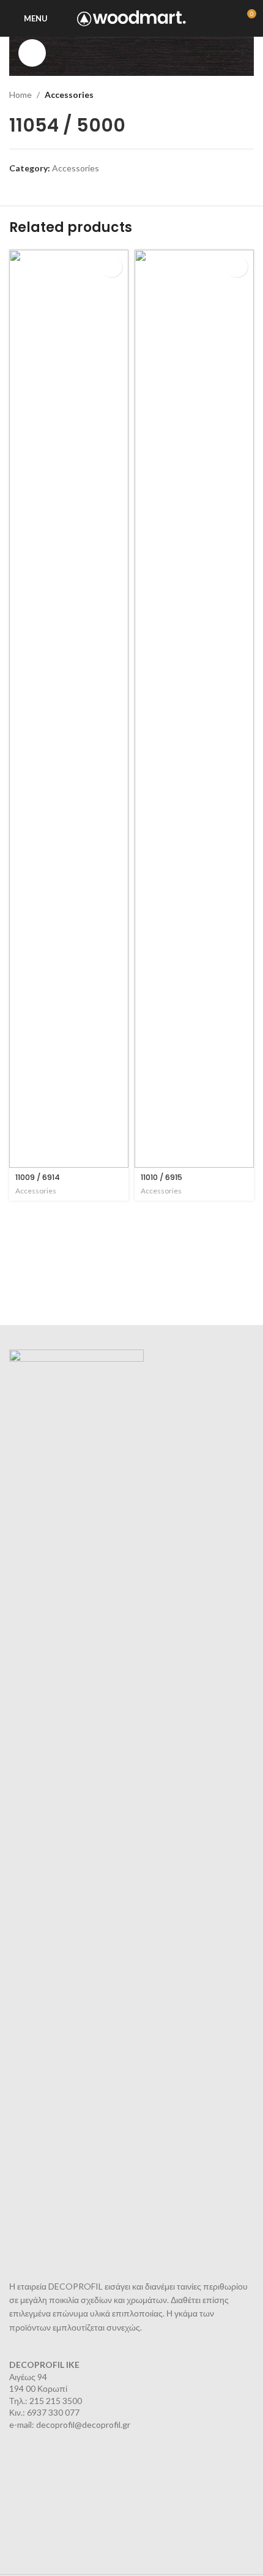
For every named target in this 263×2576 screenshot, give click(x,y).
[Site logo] (132, 17)
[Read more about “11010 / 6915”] (237, 267)
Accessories (69, 95)
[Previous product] (223, 95)
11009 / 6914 (38, 1177)
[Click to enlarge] (32, 53)
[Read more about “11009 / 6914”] (112, 267)
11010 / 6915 (161, 1177)
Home (20, 95)
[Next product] (248, 95)
